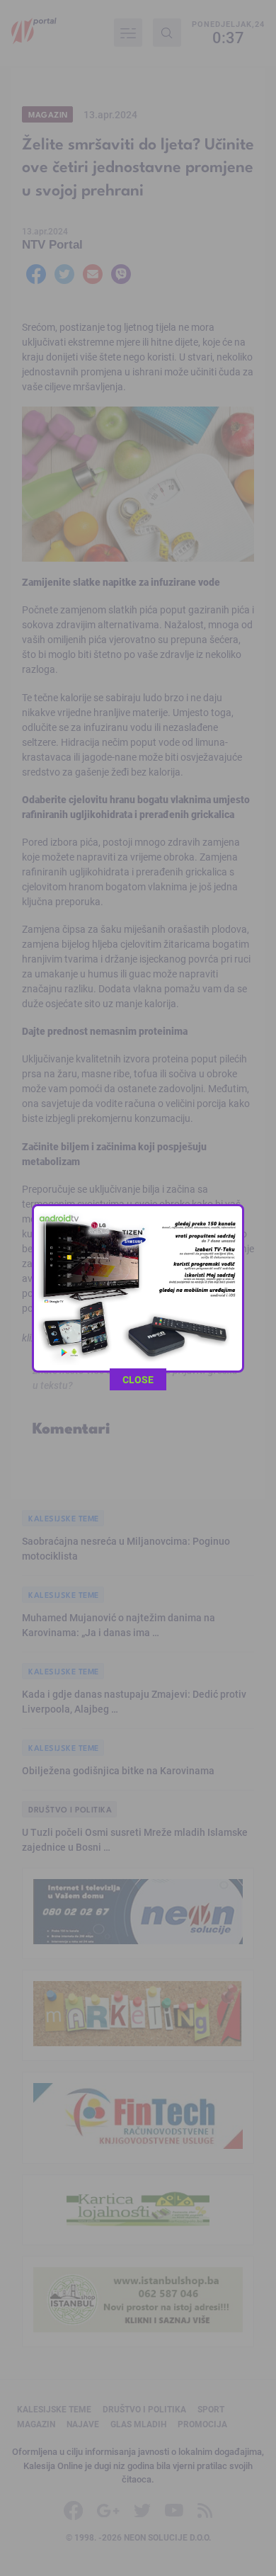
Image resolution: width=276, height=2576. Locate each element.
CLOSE (138, 1379)
